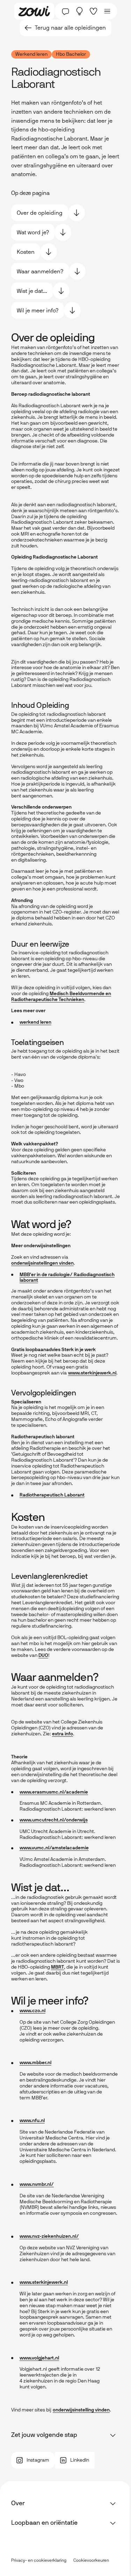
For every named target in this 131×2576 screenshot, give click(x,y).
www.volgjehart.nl (39, 2358)
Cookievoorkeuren (91, 2560)
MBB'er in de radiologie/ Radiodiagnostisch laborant (67, 1278)
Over (18, 2503)
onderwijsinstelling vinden (81, 2410)
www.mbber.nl (35, 2063)
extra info (63, 1734)
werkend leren (35, 1022)
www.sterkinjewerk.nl (92, 1373)
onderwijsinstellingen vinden (42, 1263)
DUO (43, 1655)
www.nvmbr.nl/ (37, 2184)
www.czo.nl (32, 2011)
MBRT (57, 1967)
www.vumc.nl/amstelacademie (54, 1848)
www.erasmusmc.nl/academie (54, 1792)
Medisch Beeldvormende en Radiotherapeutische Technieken (61, 997)
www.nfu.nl (32, 2120)
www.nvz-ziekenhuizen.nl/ (49, 2236)
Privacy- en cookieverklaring (39, 2560)
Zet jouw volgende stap (44, 2435)
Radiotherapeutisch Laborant (52, 1495)
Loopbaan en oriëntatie (44, 2523)
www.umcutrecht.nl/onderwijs (54, 1820)
